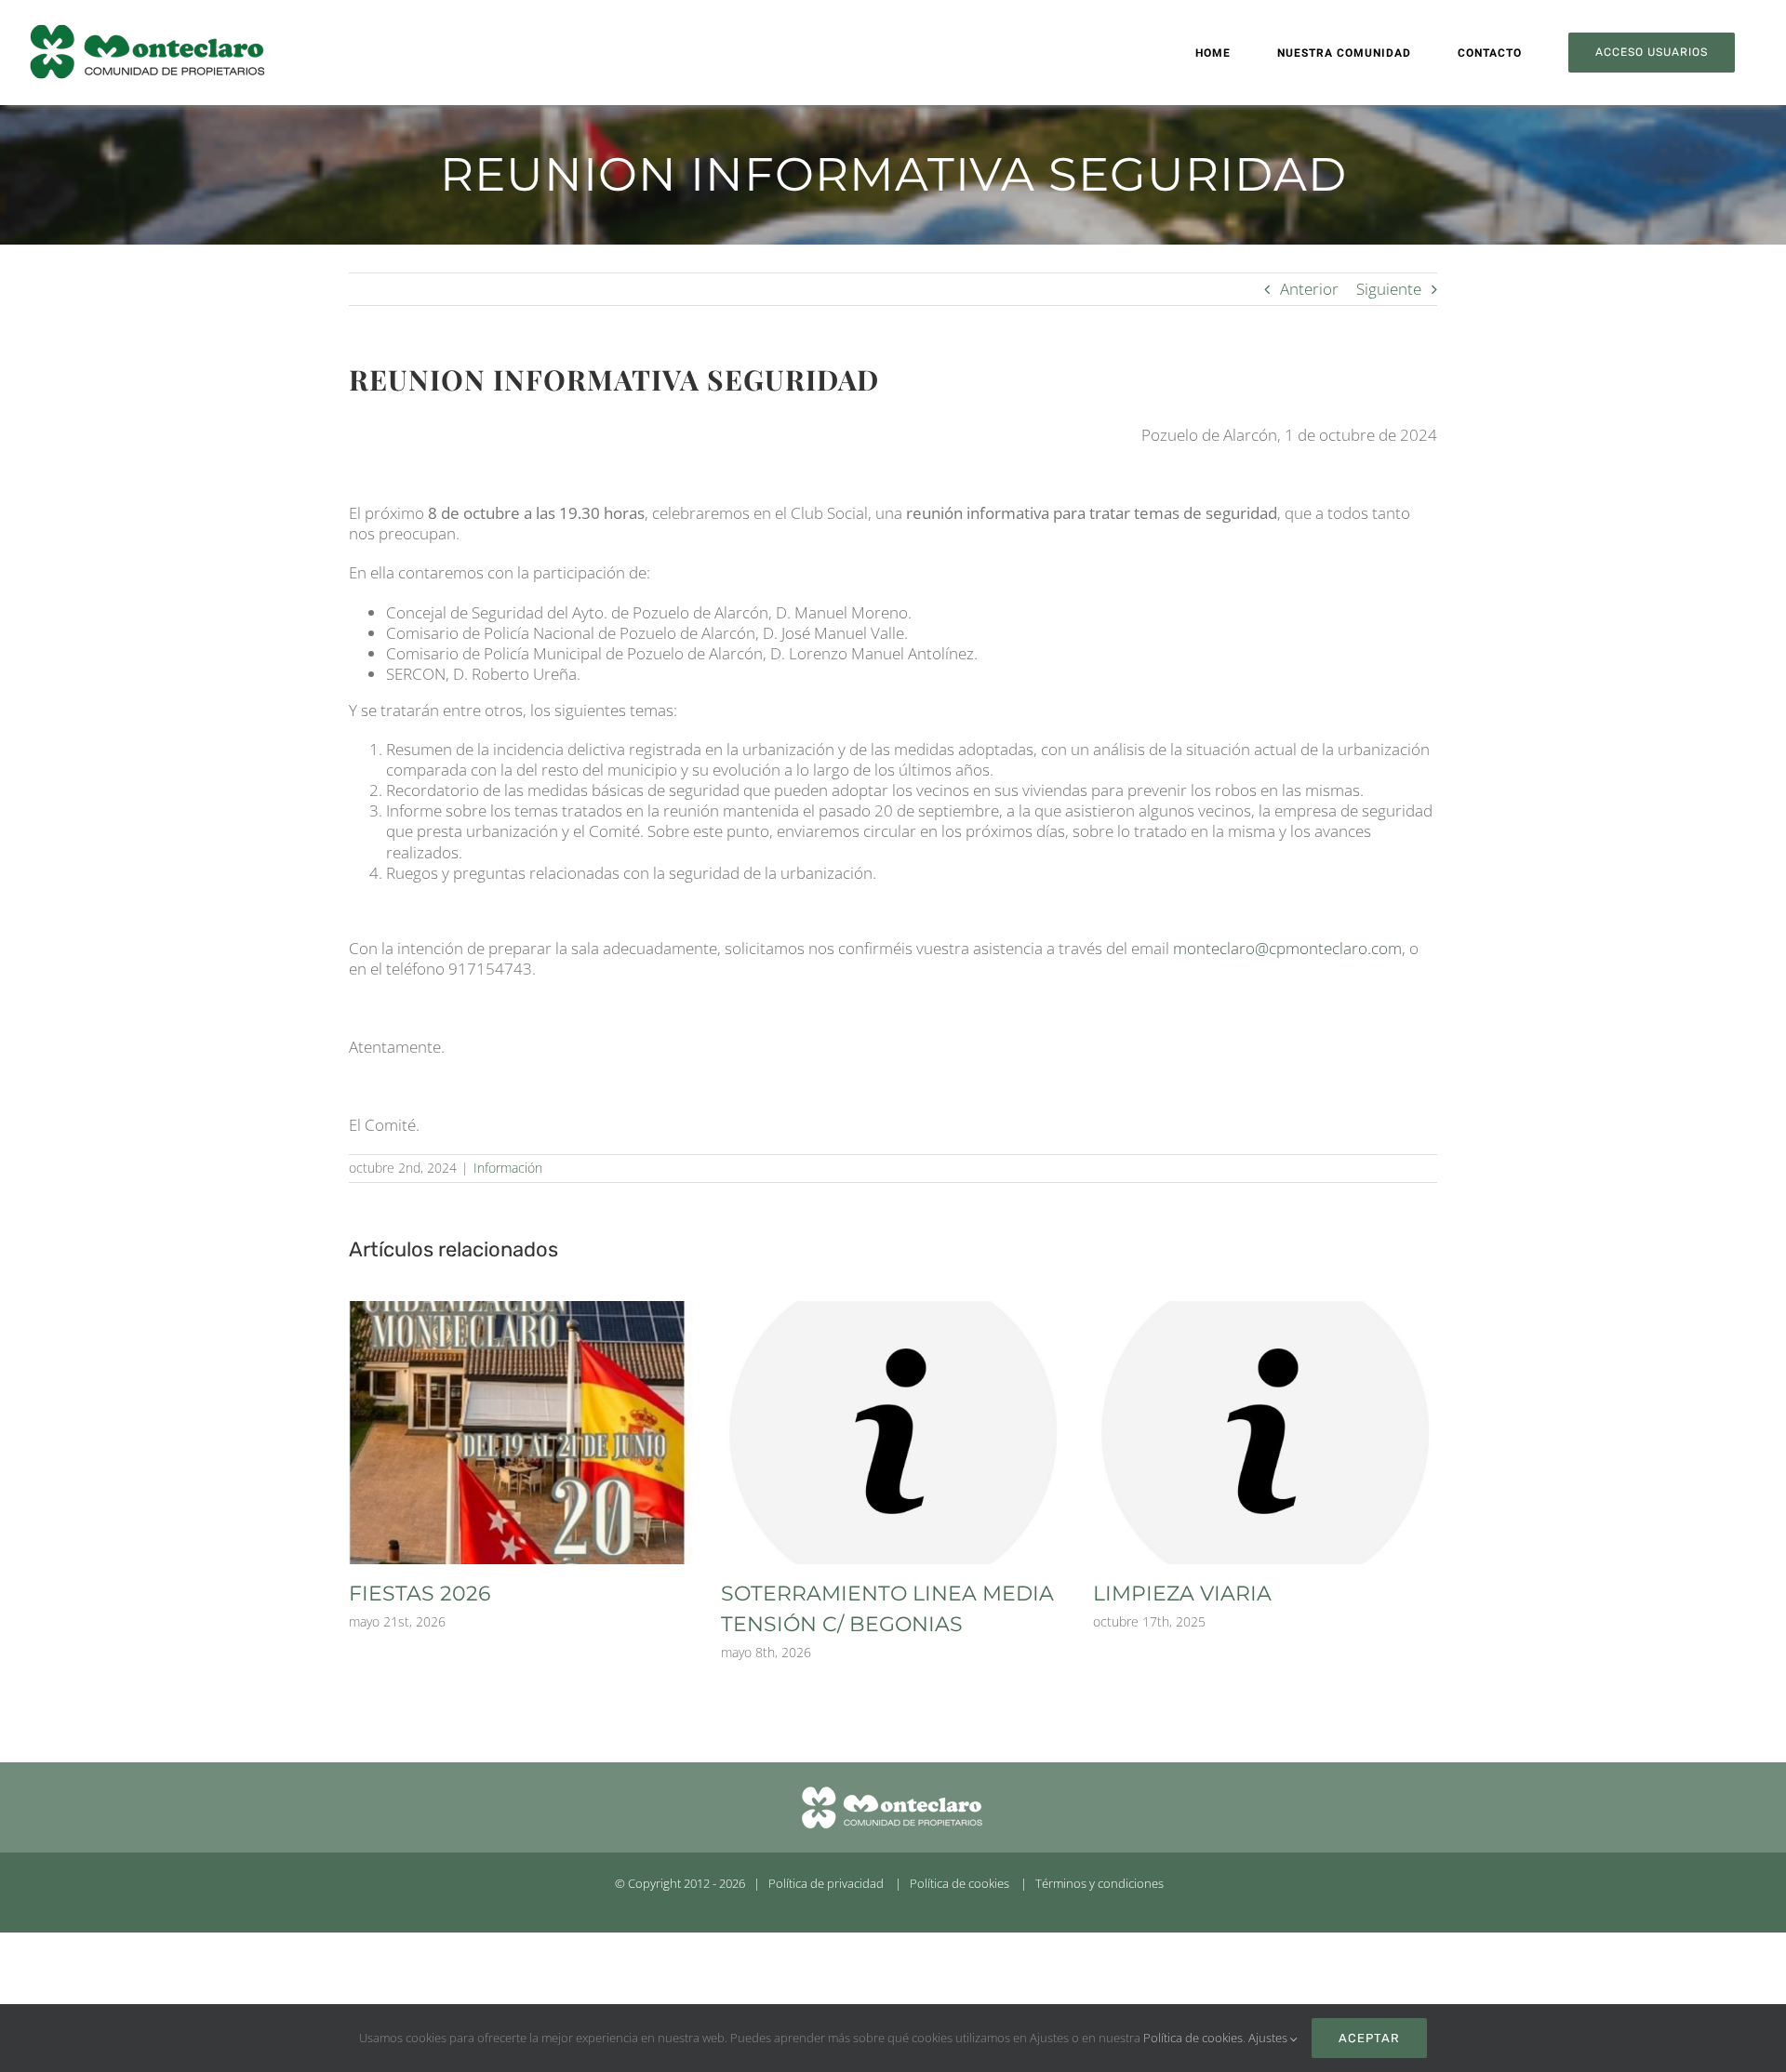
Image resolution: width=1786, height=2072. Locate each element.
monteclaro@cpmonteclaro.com (1287, 948)
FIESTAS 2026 (420, 1594)
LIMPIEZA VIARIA (1182, 1594)
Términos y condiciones (1100, 1883)
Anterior (1309, 289)
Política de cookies (960, 1883)
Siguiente (1389, 289)
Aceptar (1369, 2038)
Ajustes (1269, 2038)
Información (508, 1168)
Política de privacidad (826, 1883)
